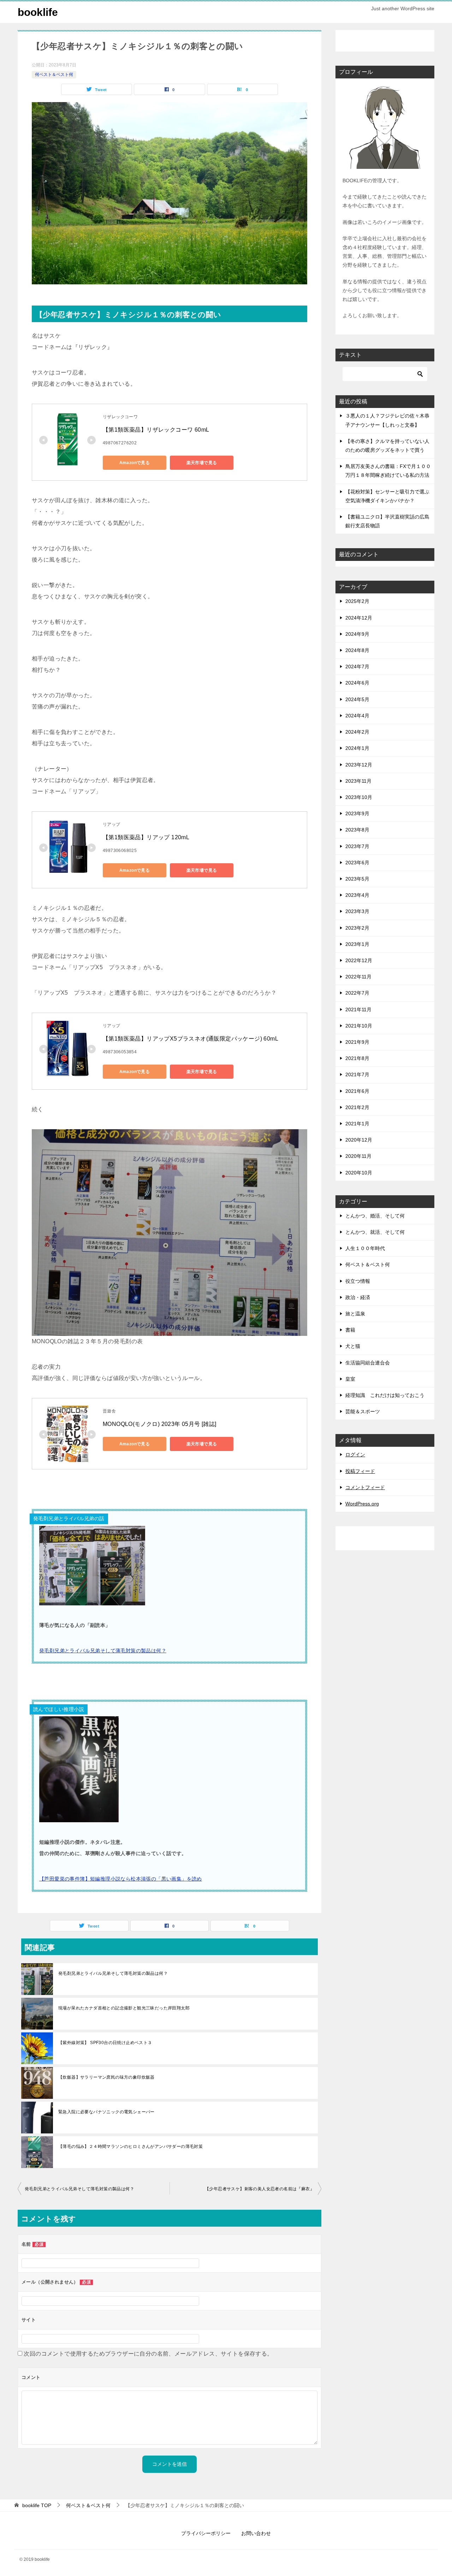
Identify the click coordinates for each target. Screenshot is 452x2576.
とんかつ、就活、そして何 (375, 1232)
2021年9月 (357, 1042)
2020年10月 (359, 1173)
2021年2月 (357, 1107)
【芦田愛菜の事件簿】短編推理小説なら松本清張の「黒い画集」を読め (121, 1879)
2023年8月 (357, 830)
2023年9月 (357, 813)
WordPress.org (362, 1504)
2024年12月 (359, 618)
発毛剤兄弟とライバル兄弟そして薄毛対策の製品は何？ (103, 1651)
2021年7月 (357, 1074)
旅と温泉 (355, 1314)
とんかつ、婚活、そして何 (375, 1216)
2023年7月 (357, 846)
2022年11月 (358, 977)
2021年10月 (359, 1026)
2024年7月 (357, 667)
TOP (37, 2505)
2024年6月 (357, 683)
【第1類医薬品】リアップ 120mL (146, 837)
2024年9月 (357, 634)
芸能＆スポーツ (363, 1411)
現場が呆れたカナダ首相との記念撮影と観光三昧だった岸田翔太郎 (124, 2008)
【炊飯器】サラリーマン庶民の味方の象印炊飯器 (106, 2077)
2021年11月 (358, 1009)
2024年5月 (357, 699)
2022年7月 (357, 993)
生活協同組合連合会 (368, 1363)
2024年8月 (357, 650)
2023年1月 (357, 944)
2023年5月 (357, 879)
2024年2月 (357, 732)
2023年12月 (359, 765)
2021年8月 (357, 1058)
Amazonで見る (135, 463)
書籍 (350, 1330)
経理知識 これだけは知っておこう (385, 1395)
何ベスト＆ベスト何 (54, 75)
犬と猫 (353, 1346)
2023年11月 (358, 781)
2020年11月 (358, 1156)
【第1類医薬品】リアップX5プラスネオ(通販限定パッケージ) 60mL (191, 1039)
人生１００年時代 (365, 1248)
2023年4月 (357, 895)
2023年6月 (357, 863)
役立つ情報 (358, 1281)
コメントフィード (365, 1487)
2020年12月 (359, 1140)
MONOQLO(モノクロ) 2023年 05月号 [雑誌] (160, 1424)
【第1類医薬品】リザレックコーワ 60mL (156, 430)
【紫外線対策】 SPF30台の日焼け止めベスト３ (105, 2043)
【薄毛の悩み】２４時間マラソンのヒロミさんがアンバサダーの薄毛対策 (130, 2146)
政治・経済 (358, 1297)
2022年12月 (359, 960)
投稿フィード (360, 1471)
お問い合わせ (256, 2533)
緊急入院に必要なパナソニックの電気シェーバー (106, 2112)
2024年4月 (357, 716)
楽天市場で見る (202, 463)
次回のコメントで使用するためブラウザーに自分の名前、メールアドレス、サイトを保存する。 (148, 2354)
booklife (38, 12)
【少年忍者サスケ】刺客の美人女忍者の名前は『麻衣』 (260, 2189)
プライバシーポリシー (206, 2533)
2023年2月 (357, 928)
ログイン (355, 1455)
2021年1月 (357, 1124)
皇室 (350, 1379)
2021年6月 (357, 1091)
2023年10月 (359, 797)
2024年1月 (357, 748)
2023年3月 (357, 911)
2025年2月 (357, 601)
